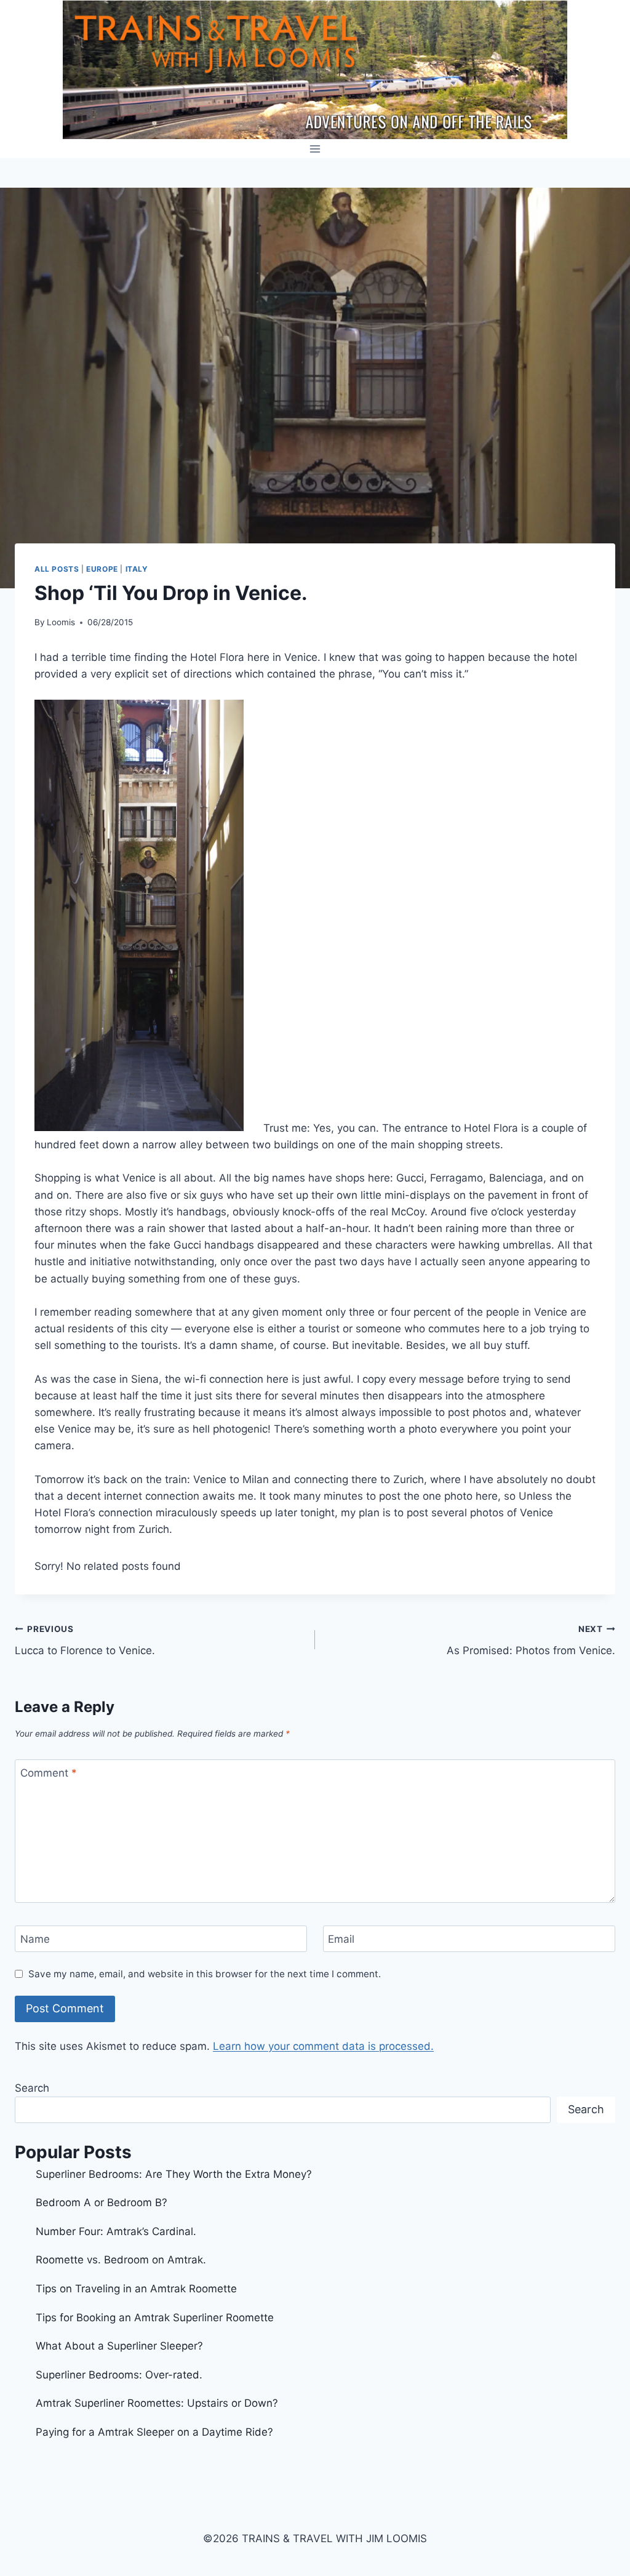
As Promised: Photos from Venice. (531, 1640)
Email (341, 1939)
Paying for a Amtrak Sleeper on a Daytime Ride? (154, 2432)
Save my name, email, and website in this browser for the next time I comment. (205, 1974)
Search (32, 2088)
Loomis (61, 622)
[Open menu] (315, 149)
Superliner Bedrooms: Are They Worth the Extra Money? (174, 2174)
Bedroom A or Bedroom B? (102, 2202)
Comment (49, 1773)
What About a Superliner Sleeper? (119, 2346)
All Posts (57, 569)
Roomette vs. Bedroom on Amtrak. (121, 2260)
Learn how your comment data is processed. (323, 2046)
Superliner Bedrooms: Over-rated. (121, 2375)
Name (35, 1939)
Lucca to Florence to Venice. (85, 1640)
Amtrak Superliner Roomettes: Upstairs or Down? (157, 2403)
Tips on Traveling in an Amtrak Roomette (136, 2289)
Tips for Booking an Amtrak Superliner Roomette (155, 2318)
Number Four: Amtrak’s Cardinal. (116, 2231)
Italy (137, 569)
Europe (102, 569)
